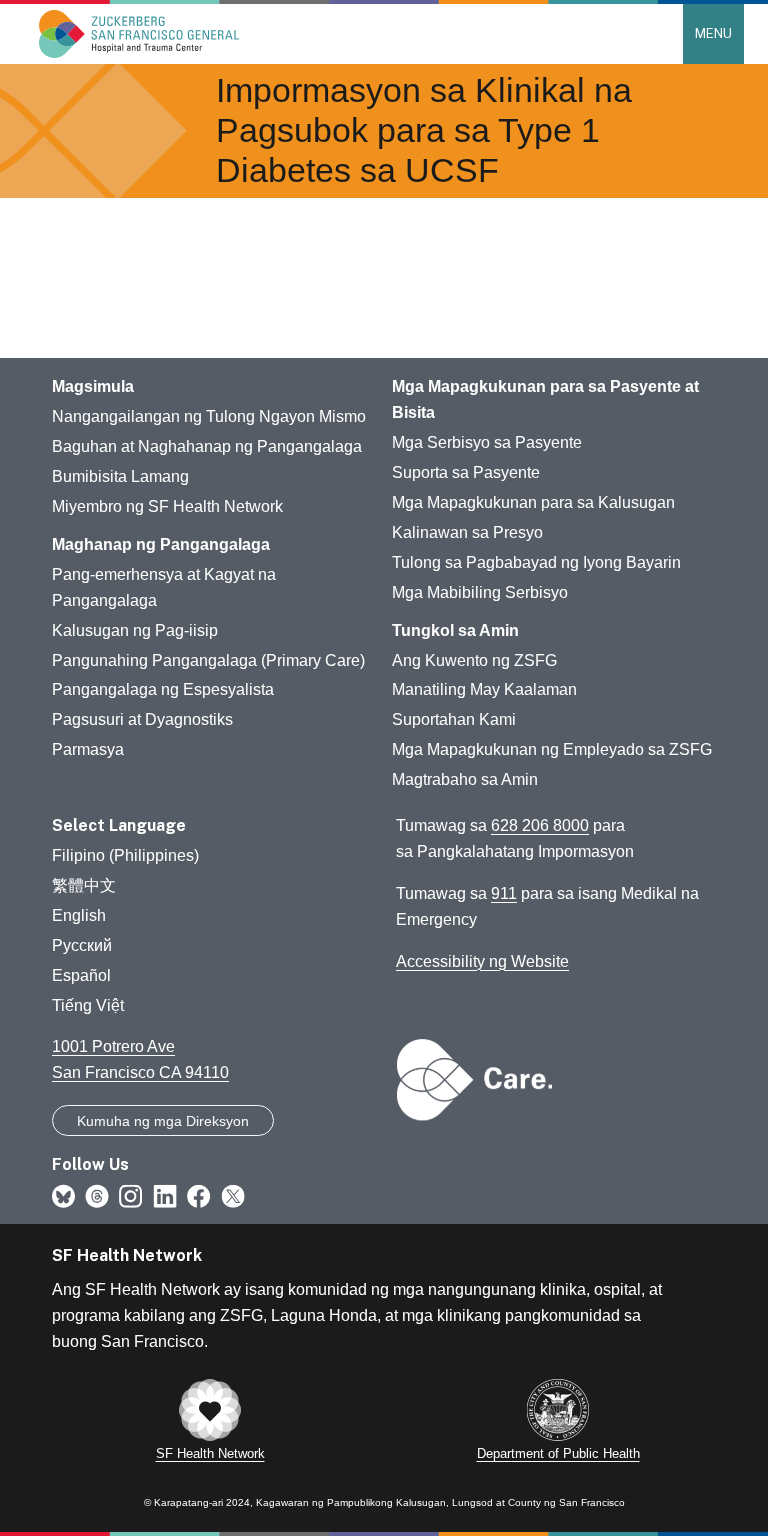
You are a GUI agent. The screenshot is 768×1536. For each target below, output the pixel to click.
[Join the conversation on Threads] (97, 1195)
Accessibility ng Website (482, 961)
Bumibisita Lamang (120, 476)
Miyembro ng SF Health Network (167, 506)
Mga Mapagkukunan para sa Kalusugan (533, 502)
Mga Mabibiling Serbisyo (480, 592)
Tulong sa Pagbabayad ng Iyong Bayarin (536, 562)
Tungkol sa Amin (455, 630)
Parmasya (88, 749)
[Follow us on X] (233, 1195)
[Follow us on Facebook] (199, 1195)
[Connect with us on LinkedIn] (165, 1195)
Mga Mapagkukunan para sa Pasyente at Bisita (545, 399)
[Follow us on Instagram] (131, 1195)
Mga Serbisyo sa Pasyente (487, 442)
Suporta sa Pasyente (466, 472)
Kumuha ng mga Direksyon (163, 1121)
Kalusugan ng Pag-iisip (135, 630)
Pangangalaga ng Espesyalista (163, 689)
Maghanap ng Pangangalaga (161, 544)
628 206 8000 (540, 825)
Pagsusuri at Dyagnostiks (142, 719)
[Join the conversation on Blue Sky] (63, 1195)
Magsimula (93, 386)
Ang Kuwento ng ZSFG (474, 660)
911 (504, 893)
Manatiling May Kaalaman (484, 689)
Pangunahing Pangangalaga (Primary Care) (208, 660)
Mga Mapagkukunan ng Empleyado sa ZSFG (552, 749)
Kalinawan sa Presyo (467, 532)
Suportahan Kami (454, 719)
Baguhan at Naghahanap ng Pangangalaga (207, 446)
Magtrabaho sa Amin (465, 779)
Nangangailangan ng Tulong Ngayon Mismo (209, 416)
